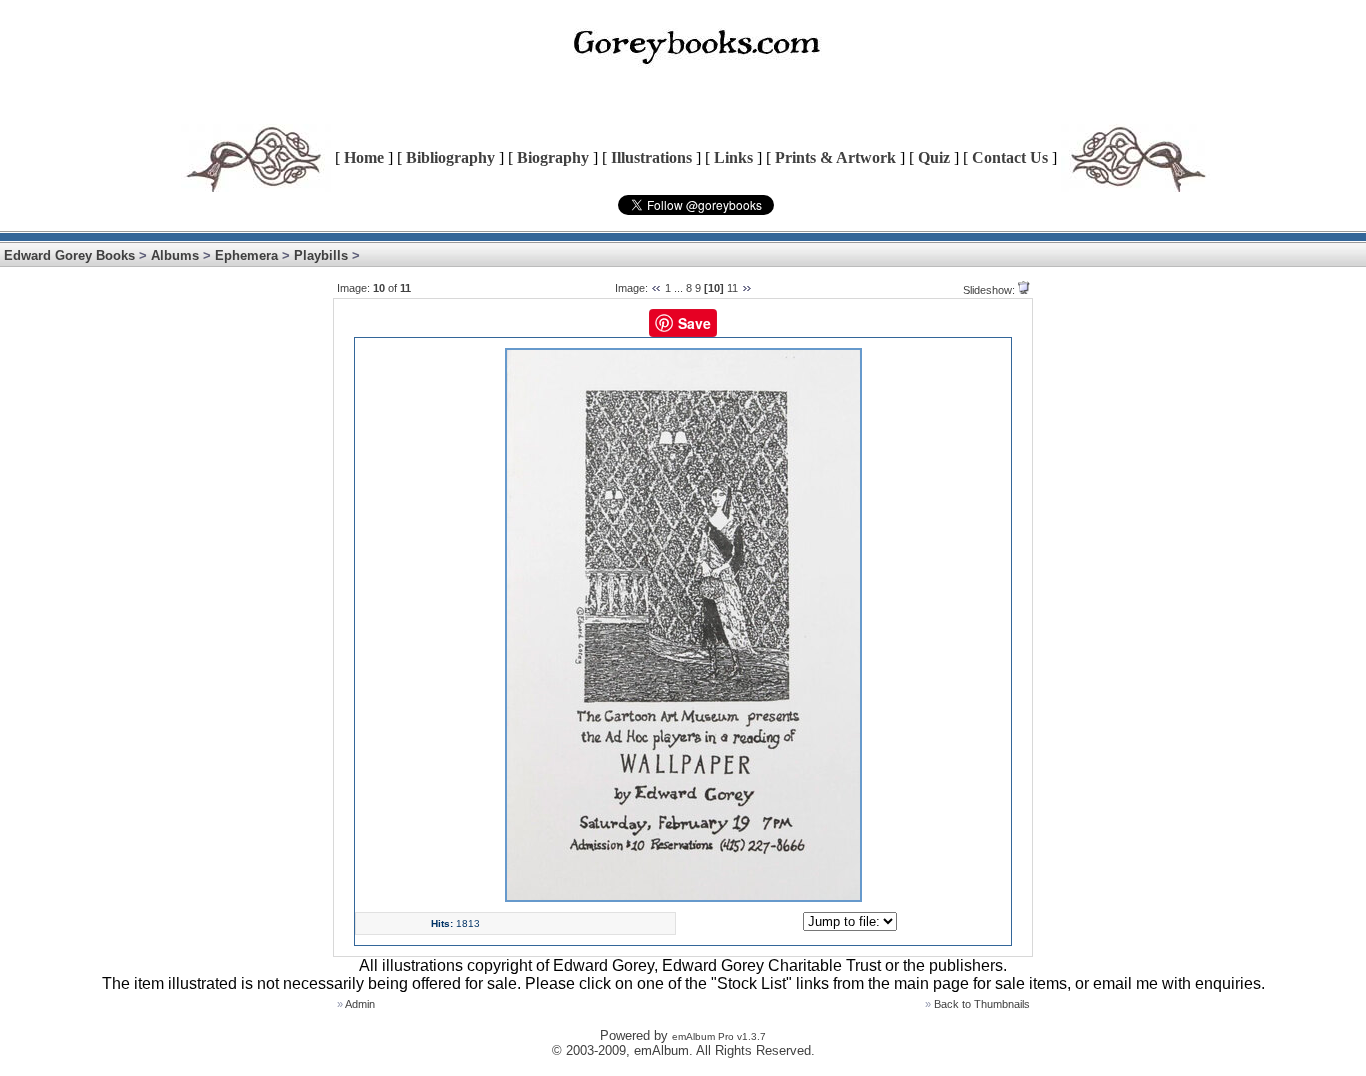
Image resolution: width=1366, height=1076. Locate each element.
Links (733, 157)
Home (364, 157)
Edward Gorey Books (69, 255)
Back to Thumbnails (982, 1004)
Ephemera (246, 255)
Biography (553, 157)
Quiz (934, 157)
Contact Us (1010, 157)
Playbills (321, 255)
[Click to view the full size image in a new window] (683, 898)
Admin (360, 1004)
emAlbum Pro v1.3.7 (719, 1036)
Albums (175, 255)
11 (732, 288)
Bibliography (450, 157)
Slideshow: (989, 290)
